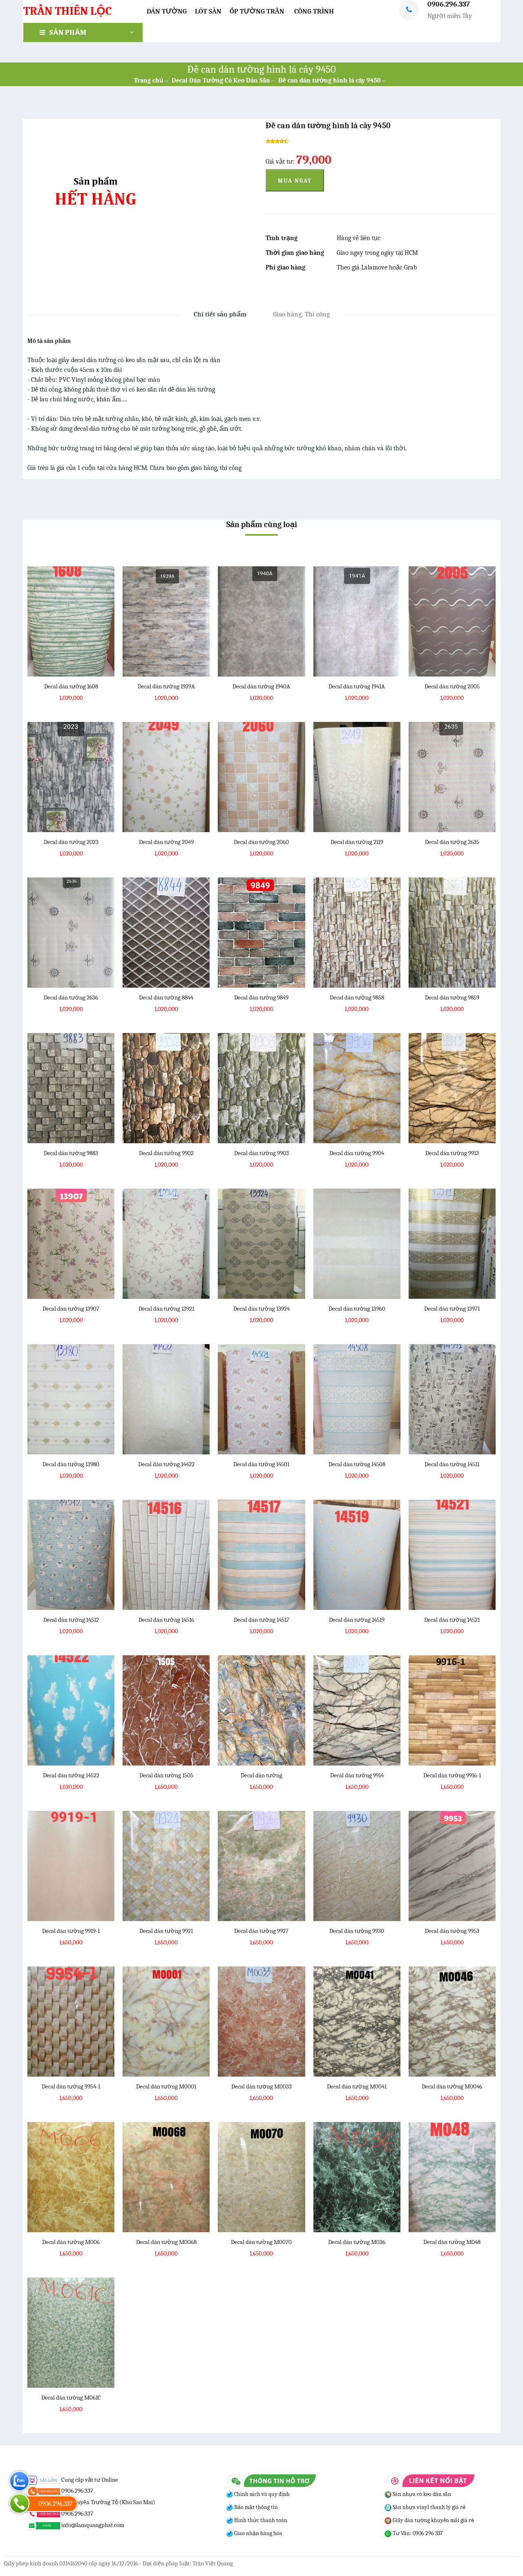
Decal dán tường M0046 (452, 2086)
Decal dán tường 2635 (452, 842)
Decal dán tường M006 (71, 2242)
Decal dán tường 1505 (166, 1775)
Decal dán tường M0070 (261, 2242)
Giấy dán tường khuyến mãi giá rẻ (433, 2520)
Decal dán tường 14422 (166, 1464)
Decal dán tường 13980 (71, 1464)
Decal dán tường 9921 (166, 1931)
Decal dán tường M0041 (357, 2086)
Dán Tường (167, 11)
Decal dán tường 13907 (71, 1309)
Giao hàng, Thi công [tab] (301, 314)
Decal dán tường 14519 (357, 1620)
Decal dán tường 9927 (261, 1931)
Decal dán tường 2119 (357, 842)
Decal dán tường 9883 (71, 1153)
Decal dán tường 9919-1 (71, 1931)
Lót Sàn (208, 11)
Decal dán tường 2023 (71, 842)
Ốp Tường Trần (257, 11)
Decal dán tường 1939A (166, 686)
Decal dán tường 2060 (261, 842)
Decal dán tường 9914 (357, 1775)
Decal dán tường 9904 (357, 1153)
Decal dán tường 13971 (452, 1309)
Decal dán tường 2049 (166, 842)
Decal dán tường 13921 (166, 1309)
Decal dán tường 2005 (452, 686)
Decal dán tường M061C (71, 2398)
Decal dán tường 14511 (452, 1464)
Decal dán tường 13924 (261, 1309)
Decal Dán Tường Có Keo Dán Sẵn (221, 80)
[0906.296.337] (19, 2504)
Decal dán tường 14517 (261, 1620)
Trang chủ (149, 80)
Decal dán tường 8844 (166, 997)
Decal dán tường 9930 (357, 1931)
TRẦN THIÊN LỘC (67, 11)
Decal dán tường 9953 (452, 1931)
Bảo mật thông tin (255, 2507)
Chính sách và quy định (261, 2494)
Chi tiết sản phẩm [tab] (220, 314)
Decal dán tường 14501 (261, 1464)
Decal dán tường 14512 (71, 1620)
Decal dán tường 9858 (357, 997)
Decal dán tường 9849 (261, 997)
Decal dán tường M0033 (261, 2086)
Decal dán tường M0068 (166, 2242)
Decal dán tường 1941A (357, 686)
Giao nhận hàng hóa (258, 2533)
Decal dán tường (261, 1775)
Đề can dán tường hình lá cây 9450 (330, 80)
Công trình (314, 11)
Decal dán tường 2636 (71, 997)
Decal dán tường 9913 (452, 1153)
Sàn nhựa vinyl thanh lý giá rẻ (429, 2507)
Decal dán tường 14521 (452, 1620)
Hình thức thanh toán (260, 2520)
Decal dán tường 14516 (166, 1620)
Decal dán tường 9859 (452, 997)
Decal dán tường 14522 (71, 1775)
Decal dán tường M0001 (166, 2086)
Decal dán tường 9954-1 (71, 2086)
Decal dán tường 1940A (261, 686)
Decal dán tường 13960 (357, 1309)
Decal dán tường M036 (357, 2242)
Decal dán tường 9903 (261, 1153)
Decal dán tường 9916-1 (452, 1775)
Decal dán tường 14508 (357, 1464)
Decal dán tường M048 (452, 2242)
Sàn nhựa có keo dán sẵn (421, 2494)
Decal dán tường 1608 (71, 686)
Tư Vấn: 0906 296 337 (417, 2533)
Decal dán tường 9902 (166, 1153)
